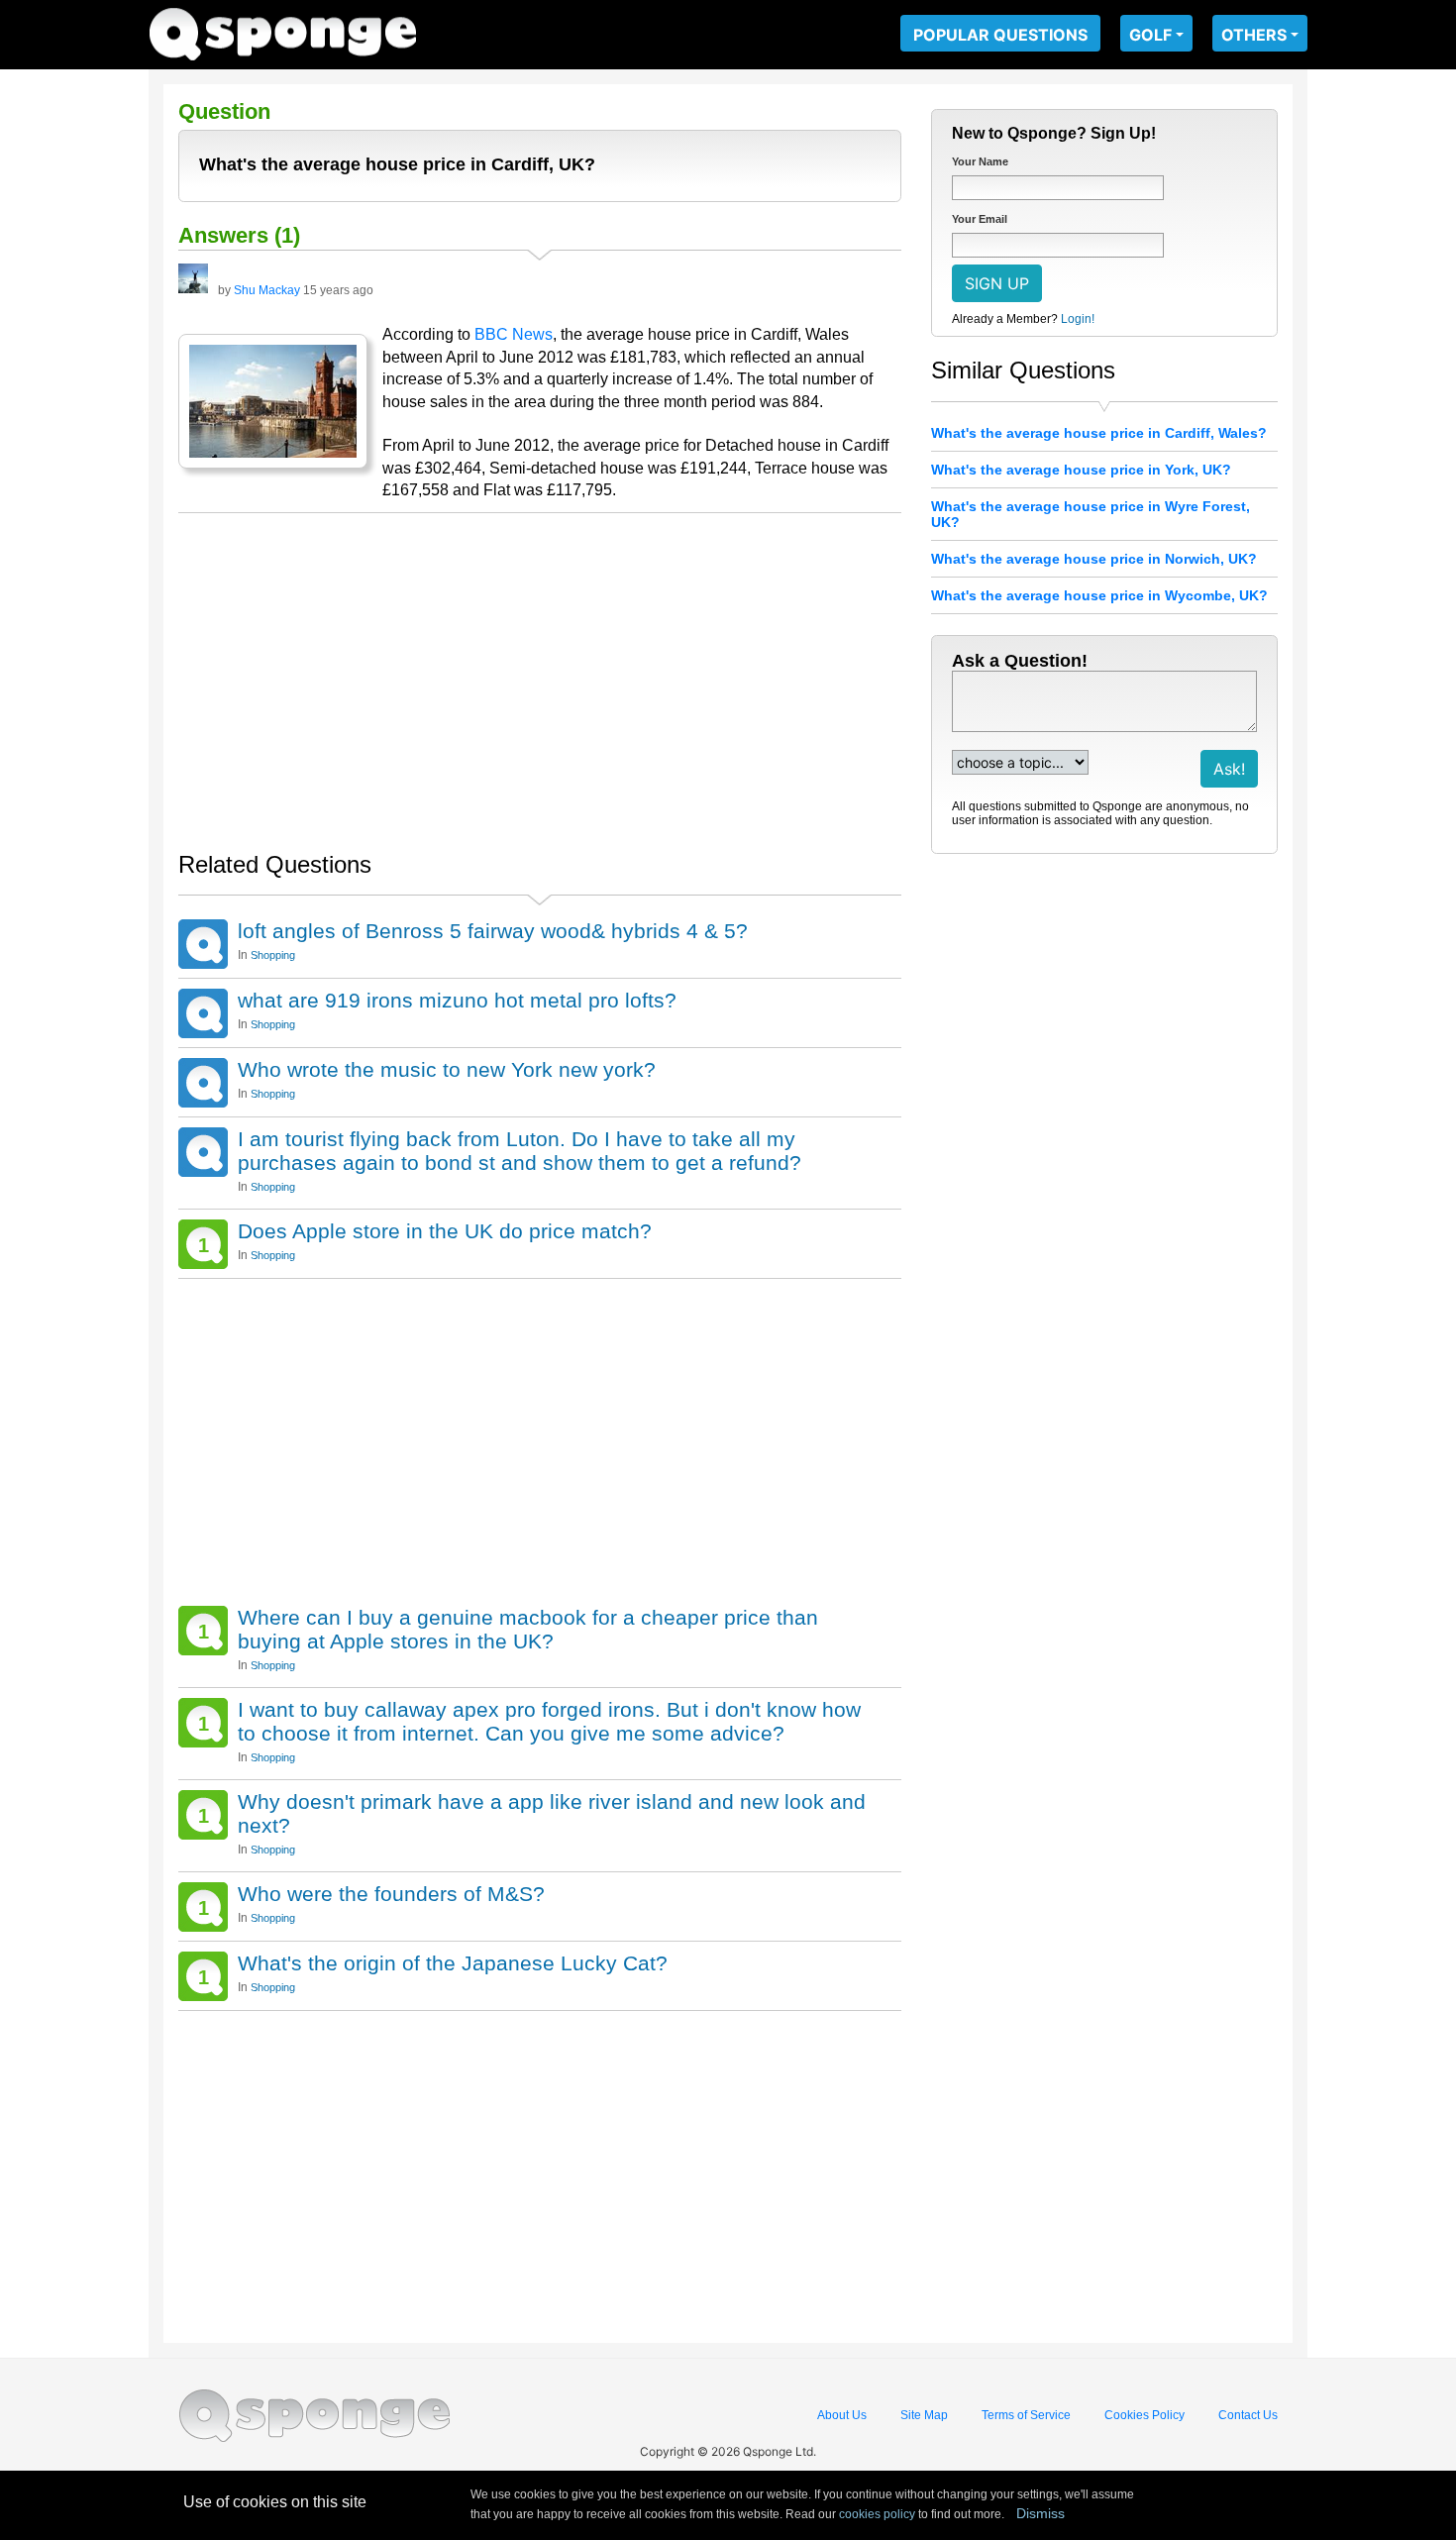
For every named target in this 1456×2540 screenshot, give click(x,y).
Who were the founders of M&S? (391, 1894)
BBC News (514, 334)
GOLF (1150, 35)
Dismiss (1040, 2513)
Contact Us (1248, 2415)
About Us (842, 2415)
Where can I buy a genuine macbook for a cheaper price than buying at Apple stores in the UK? (528, 1629)
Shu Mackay (267, 290)
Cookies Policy (1144, 2415)
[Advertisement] (540, 672)
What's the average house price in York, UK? (1081, 470)
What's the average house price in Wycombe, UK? (1099, 595)
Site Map (924, 2415)
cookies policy (877, 2514)
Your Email (980, 219)
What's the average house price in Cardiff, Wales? (1099, 433)
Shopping (273, 955)
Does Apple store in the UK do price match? (445, 1231)
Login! (1078, 319)
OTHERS (1254, 35)
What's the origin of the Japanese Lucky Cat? (453, 1963)
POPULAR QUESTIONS (1000, 35)
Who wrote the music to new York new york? (447, 1069)
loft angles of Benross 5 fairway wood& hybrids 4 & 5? (493, 931)
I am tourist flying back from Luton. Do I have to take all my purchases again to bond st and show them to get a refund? (520, 1151)
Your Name (980, 161)
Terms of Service (1026, 2415)
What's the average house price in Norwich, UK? (1094, 559)
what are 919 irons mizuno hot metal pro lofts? (457, 1000)
